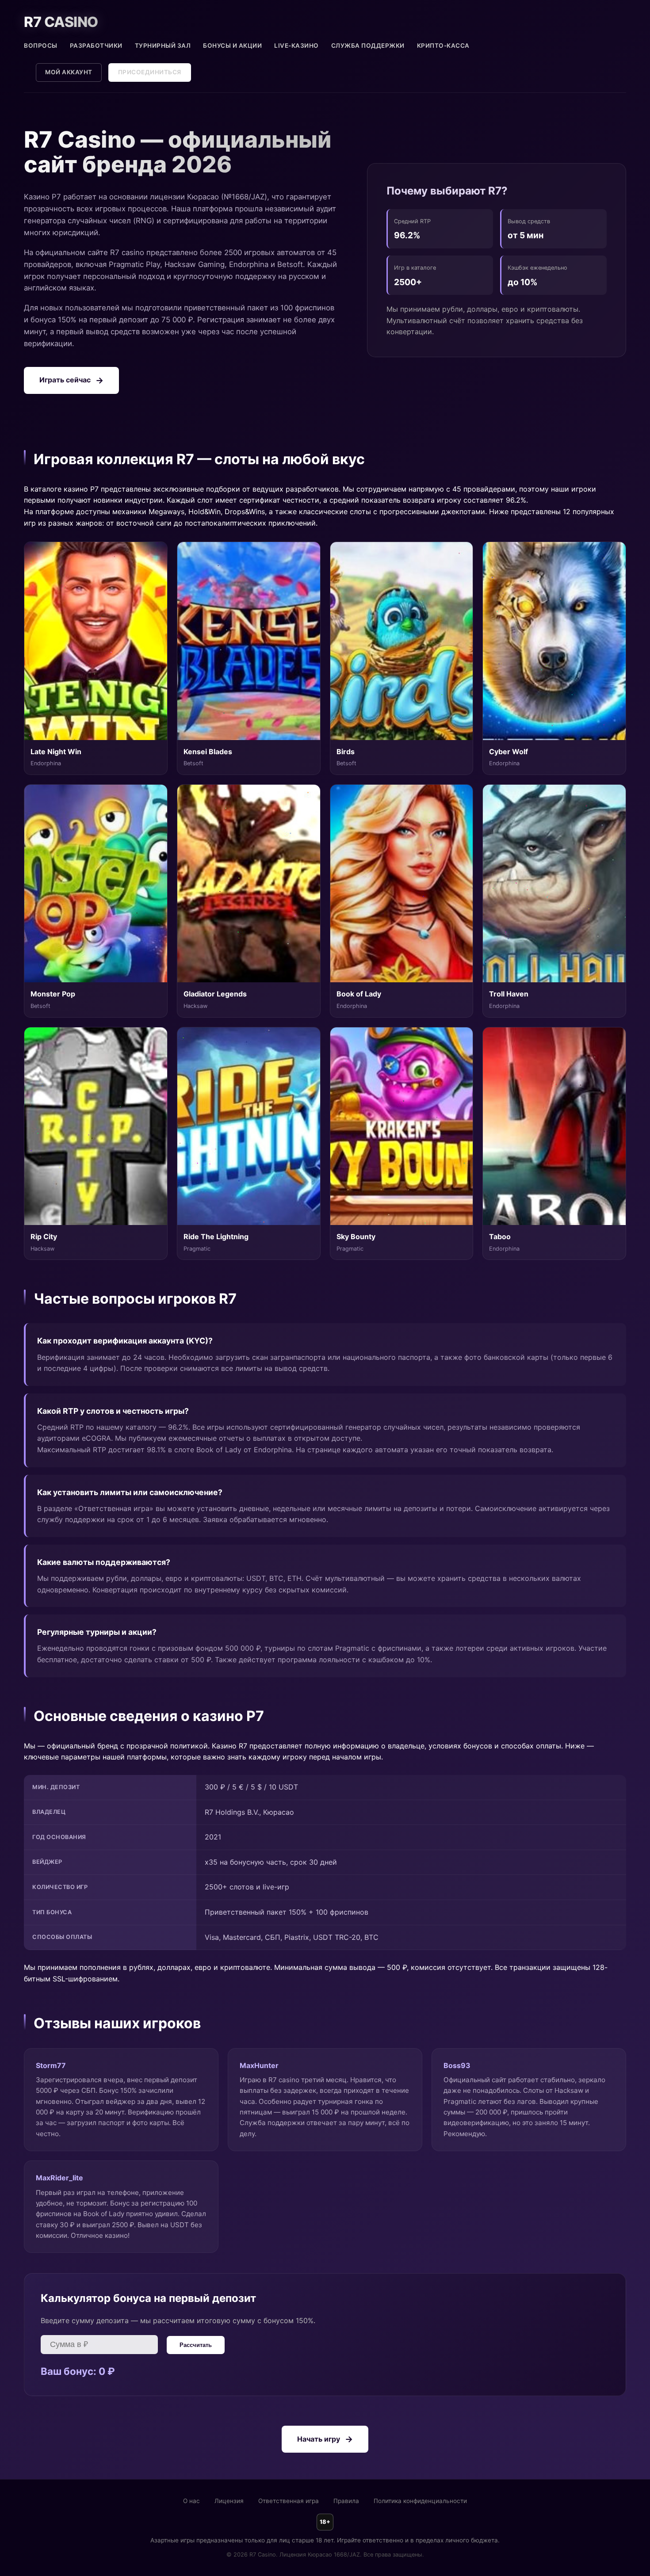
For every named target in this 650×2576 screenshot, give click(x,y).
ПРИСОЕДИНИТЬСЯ (150, 72)
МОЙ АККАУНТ (69, 72)
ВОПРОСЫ (41, 46)
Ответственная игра (289, 2501)
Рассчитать (196, 2345)
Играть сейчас (65, 380)
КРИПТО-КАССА (443, 46)
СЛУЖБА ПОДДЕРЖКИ (368, 46)
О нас (191, 2501)
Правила (346, 2501)
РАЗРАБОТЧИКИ (96, 46)
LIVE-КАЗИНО (296, 46)
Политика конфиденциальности (420, 2501)
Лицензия (229, 2501)
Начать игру (319, 2439)
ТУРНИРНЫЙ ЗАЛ (163, 46)
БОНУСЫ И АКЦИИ (232, 46)
